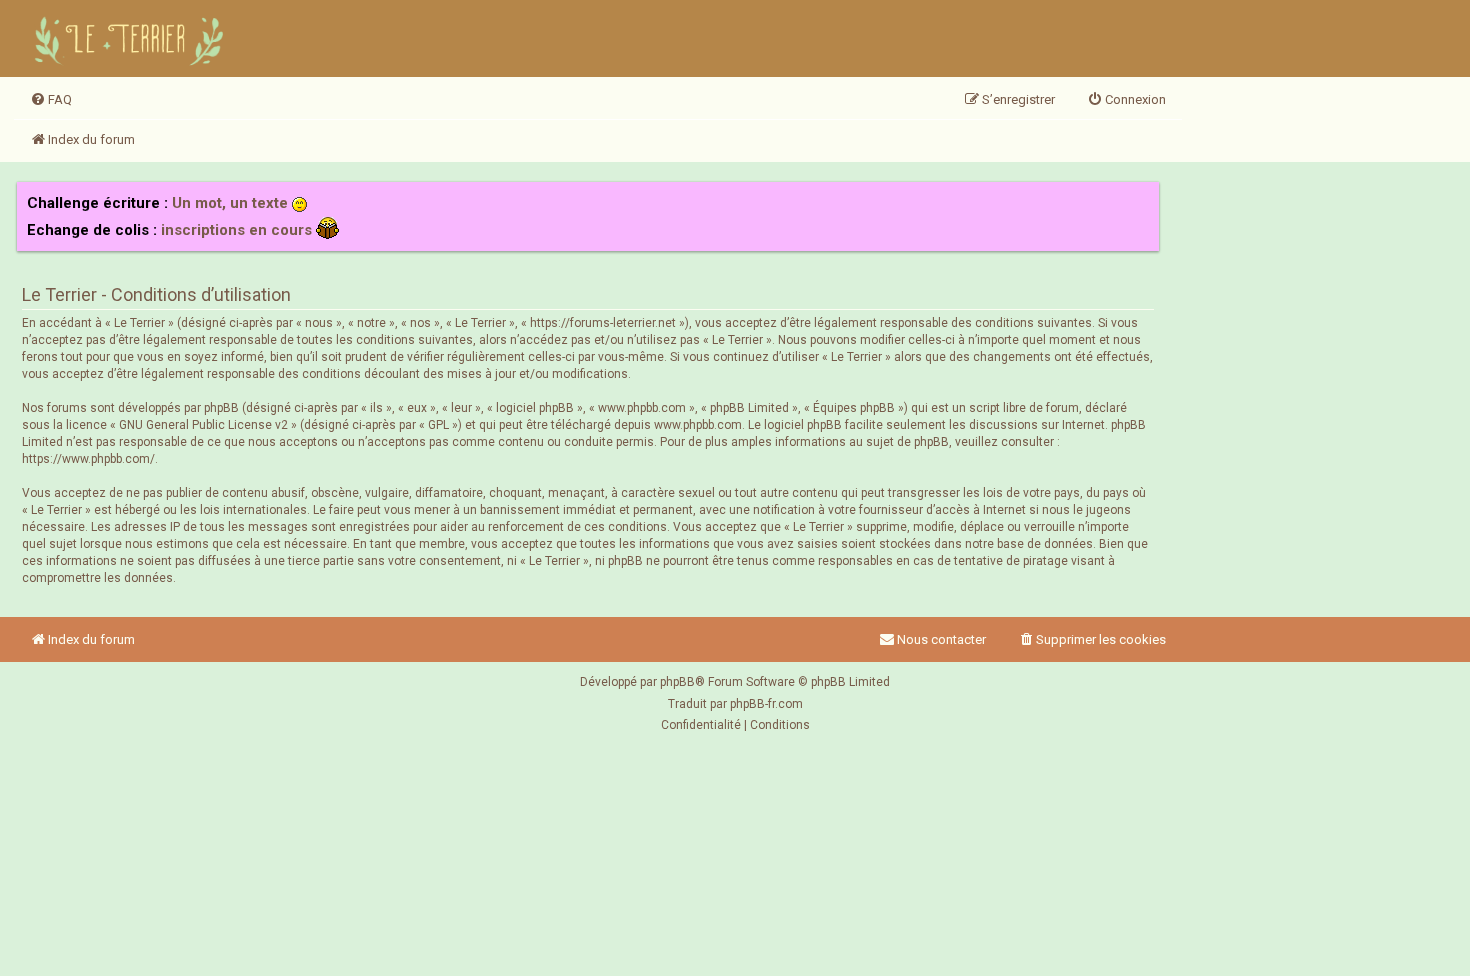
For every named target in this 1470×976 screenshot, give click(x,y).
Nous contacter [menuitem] (941, 639)
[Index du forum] (132, 38)
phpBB (677, 682)
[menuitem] (51, 100)
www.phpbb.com (698, 425)
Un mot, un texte (230, 203)
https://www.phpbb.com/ (88, 459)
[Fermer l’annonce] (1143, 198)
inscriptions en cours (236, 230)
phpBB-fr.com (766, 704)
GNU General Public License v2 (203, 425)
